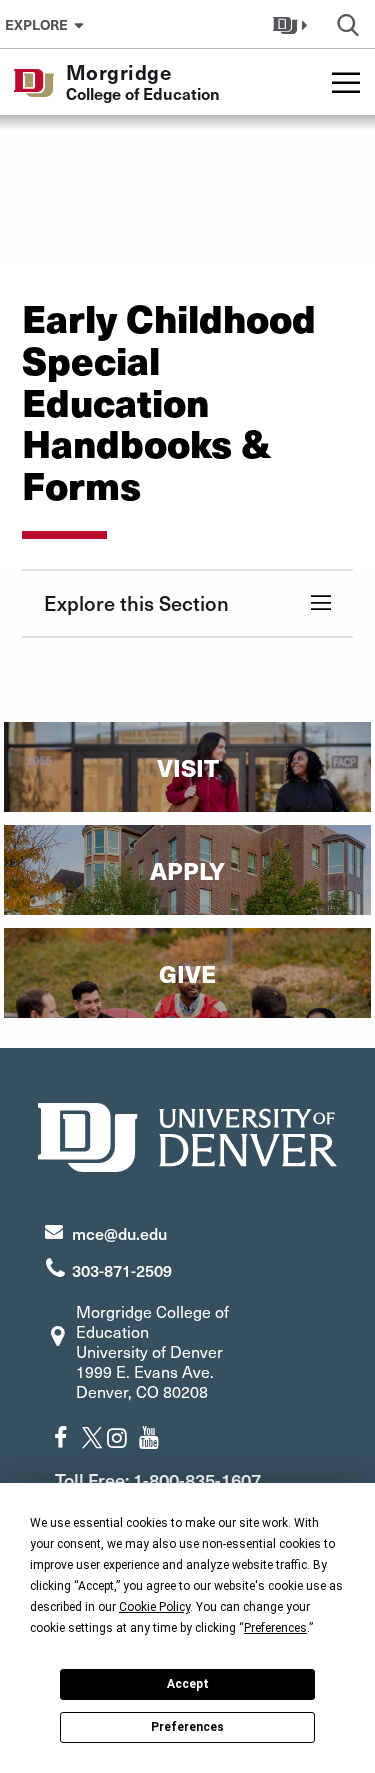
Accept (188, 1684)
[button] (292, 24)
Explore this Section (136, 603)
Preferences (187, 1727)
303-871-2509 (122, 1270)
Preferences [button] (275, 1628)
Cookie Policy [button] (154, 1607)
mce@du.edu (119, 1233)
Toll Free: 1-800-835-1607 (158, 1479)
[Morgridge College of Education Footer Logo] (188, 1134)
